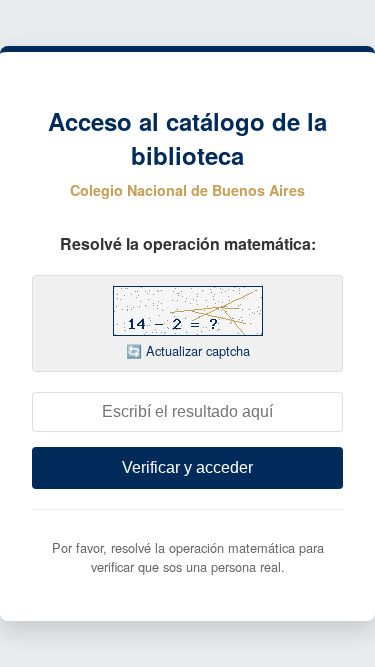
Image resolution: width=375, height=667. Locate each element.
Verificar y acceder (187, 467)
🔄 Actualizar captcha (188, 350)
